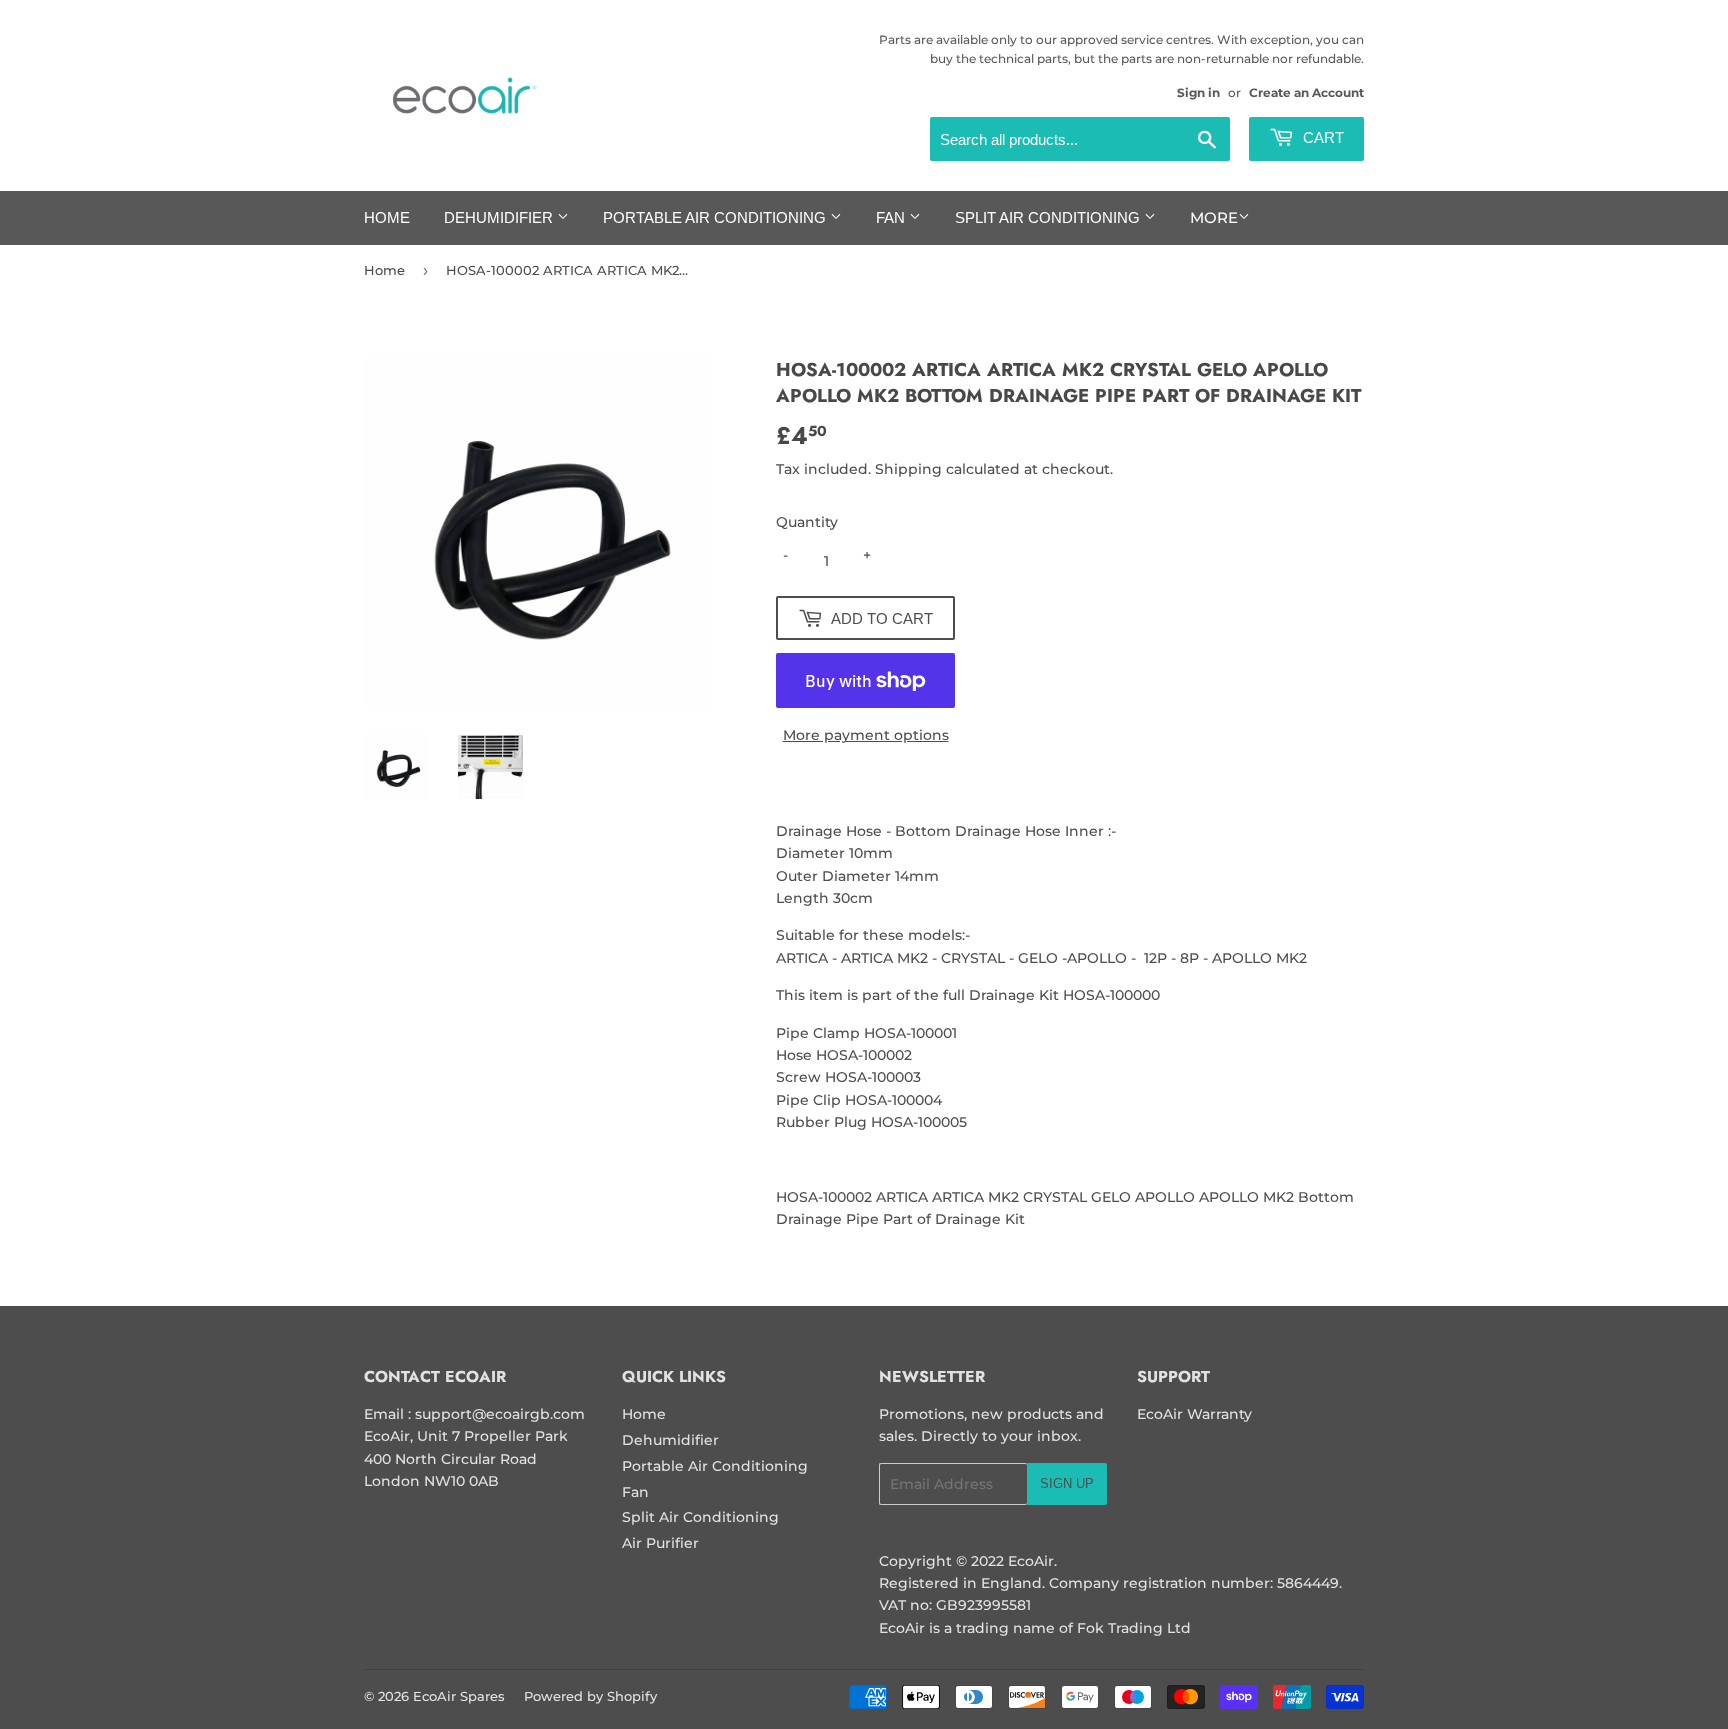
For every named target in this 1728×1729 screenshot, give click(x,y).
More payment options (866, 735)
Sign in (1198, 92)
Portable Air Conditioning (716, 217)
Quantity (807, 522)
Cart (1321, 137)
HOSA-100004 (893, 1100)
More (1214, 217)
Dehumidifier (500, 217)
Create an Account (1306, 92)
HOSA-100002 (864, 1055)
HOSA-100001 (910, 1033)
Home (387, 217)
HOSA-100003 (873, 1077)
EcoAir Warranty (1194, 1414)
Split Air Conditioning (1049, 217)
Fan (892, 217)
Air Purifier (660, 1543)
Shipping (908, 469)
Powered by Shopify (590, 1696)
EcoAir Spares (459, 1696)
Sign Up (1067, 1483)
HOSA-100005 (919, 1122)
